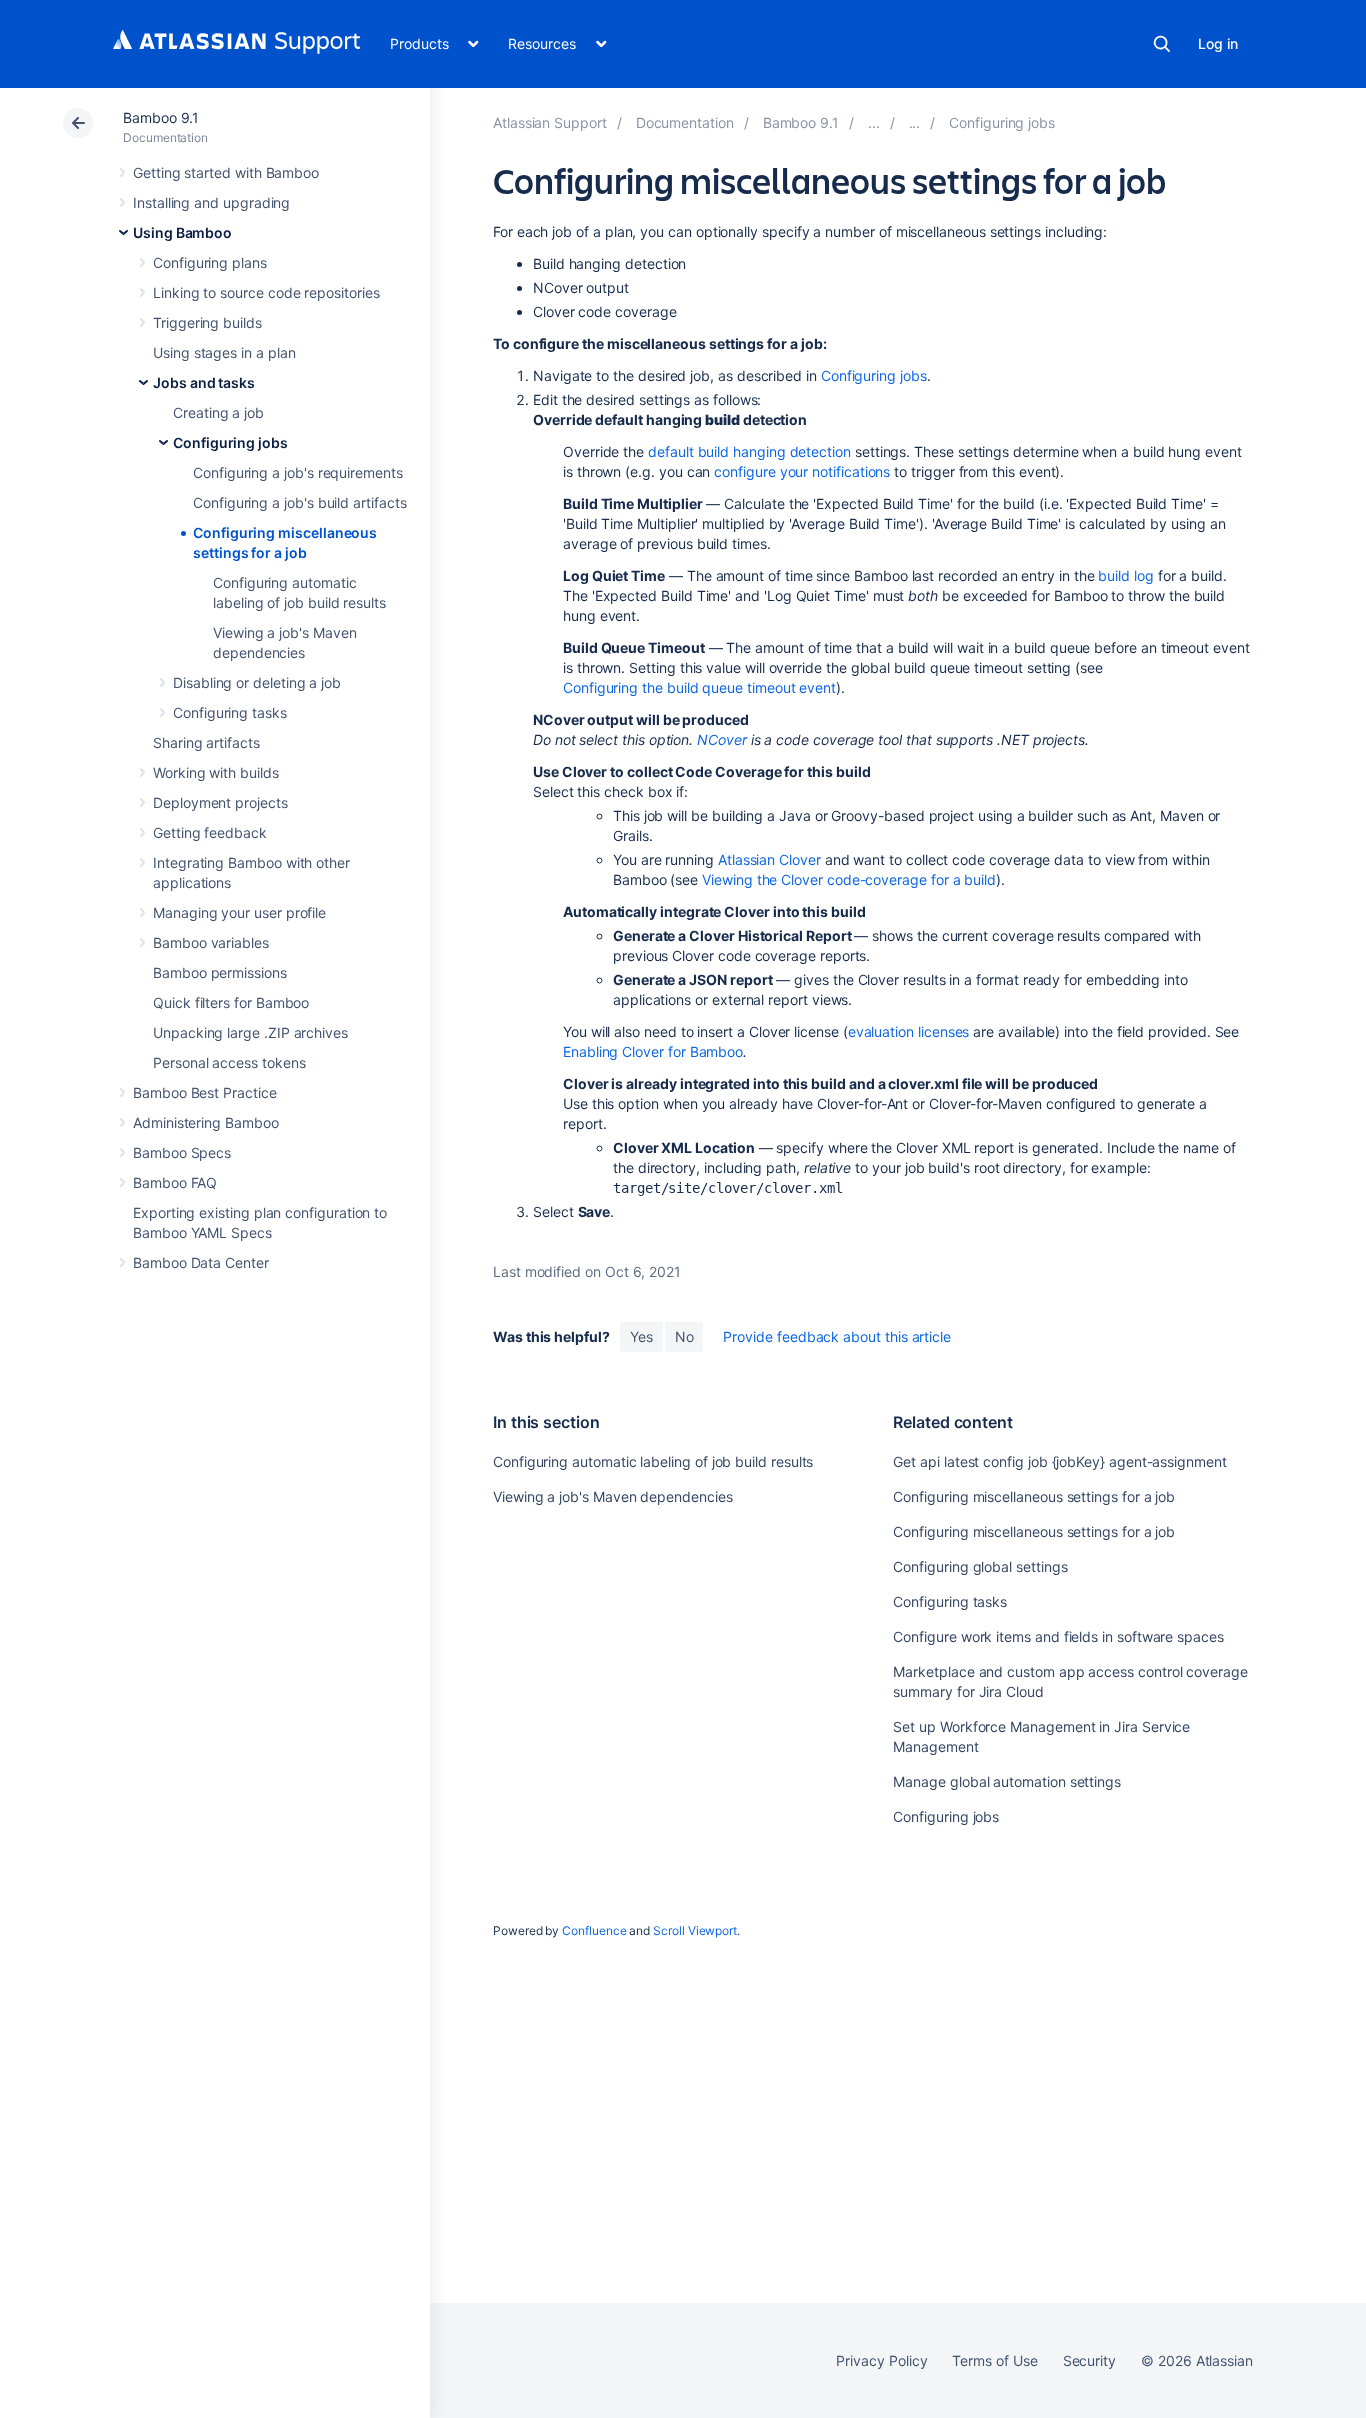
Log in (1218, 43)
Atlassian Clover (769, 859)
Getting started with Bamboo (226, 172)
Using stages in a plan (224, 352)
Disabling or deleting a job (257, 682)
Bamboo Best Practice (205, 1092)
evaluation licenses (909, 1031)
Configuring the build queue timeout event (699, 687)
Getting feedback (210, 832)
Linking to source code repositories (266, 292)
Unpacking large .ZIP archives (250, 1032)
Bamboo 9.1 (161, 117)
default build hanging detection (749, 451)
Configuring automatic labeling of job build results (653, 1461)
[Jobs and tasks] (915, 122)
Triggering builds (207, 322)
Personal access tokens (229, 1062)
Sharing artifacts (206, 742)
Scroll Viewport (695, 1930)
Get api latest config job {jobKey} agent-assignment (1059, 1461)
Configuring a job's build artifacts (300, 502)
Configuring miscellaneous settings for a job (1034, 1496)
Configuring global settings (980, 1566)
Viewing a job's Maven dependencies (613, 1496)
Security (1089, 2360)
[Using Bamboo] (874, 122)
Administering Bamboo (206, 1122)
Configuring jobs (230, 442)
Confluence (594, 1930)
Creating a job (218, 412)
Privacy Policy (881, 2360)
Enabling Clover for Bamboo (653, 1051)
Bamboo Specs (182, 1152)
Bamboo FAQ (175, 1182)
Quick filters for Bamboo (231, 1002)
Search (1162, 44)
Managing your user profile (239, 912)
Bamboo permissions (220, 972)
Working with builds (216, 772)
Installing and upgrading (211, 202)
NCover (722, 739)
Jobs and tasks (204, 382)
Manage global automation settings (1007, 1781)
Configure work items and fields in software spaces (1058, 1636)
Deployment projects (220, 802)
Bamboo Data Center (201, 1262)
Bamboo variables (211, 942)
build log (1125, 575)
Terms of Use (994, 2360)
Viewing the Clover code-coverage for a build (849, 879)
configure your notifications (802, 471)
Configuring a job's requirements (298, 472)
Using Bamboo (182, 232)
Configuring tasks (230, 712)
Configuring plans (210, 262)
